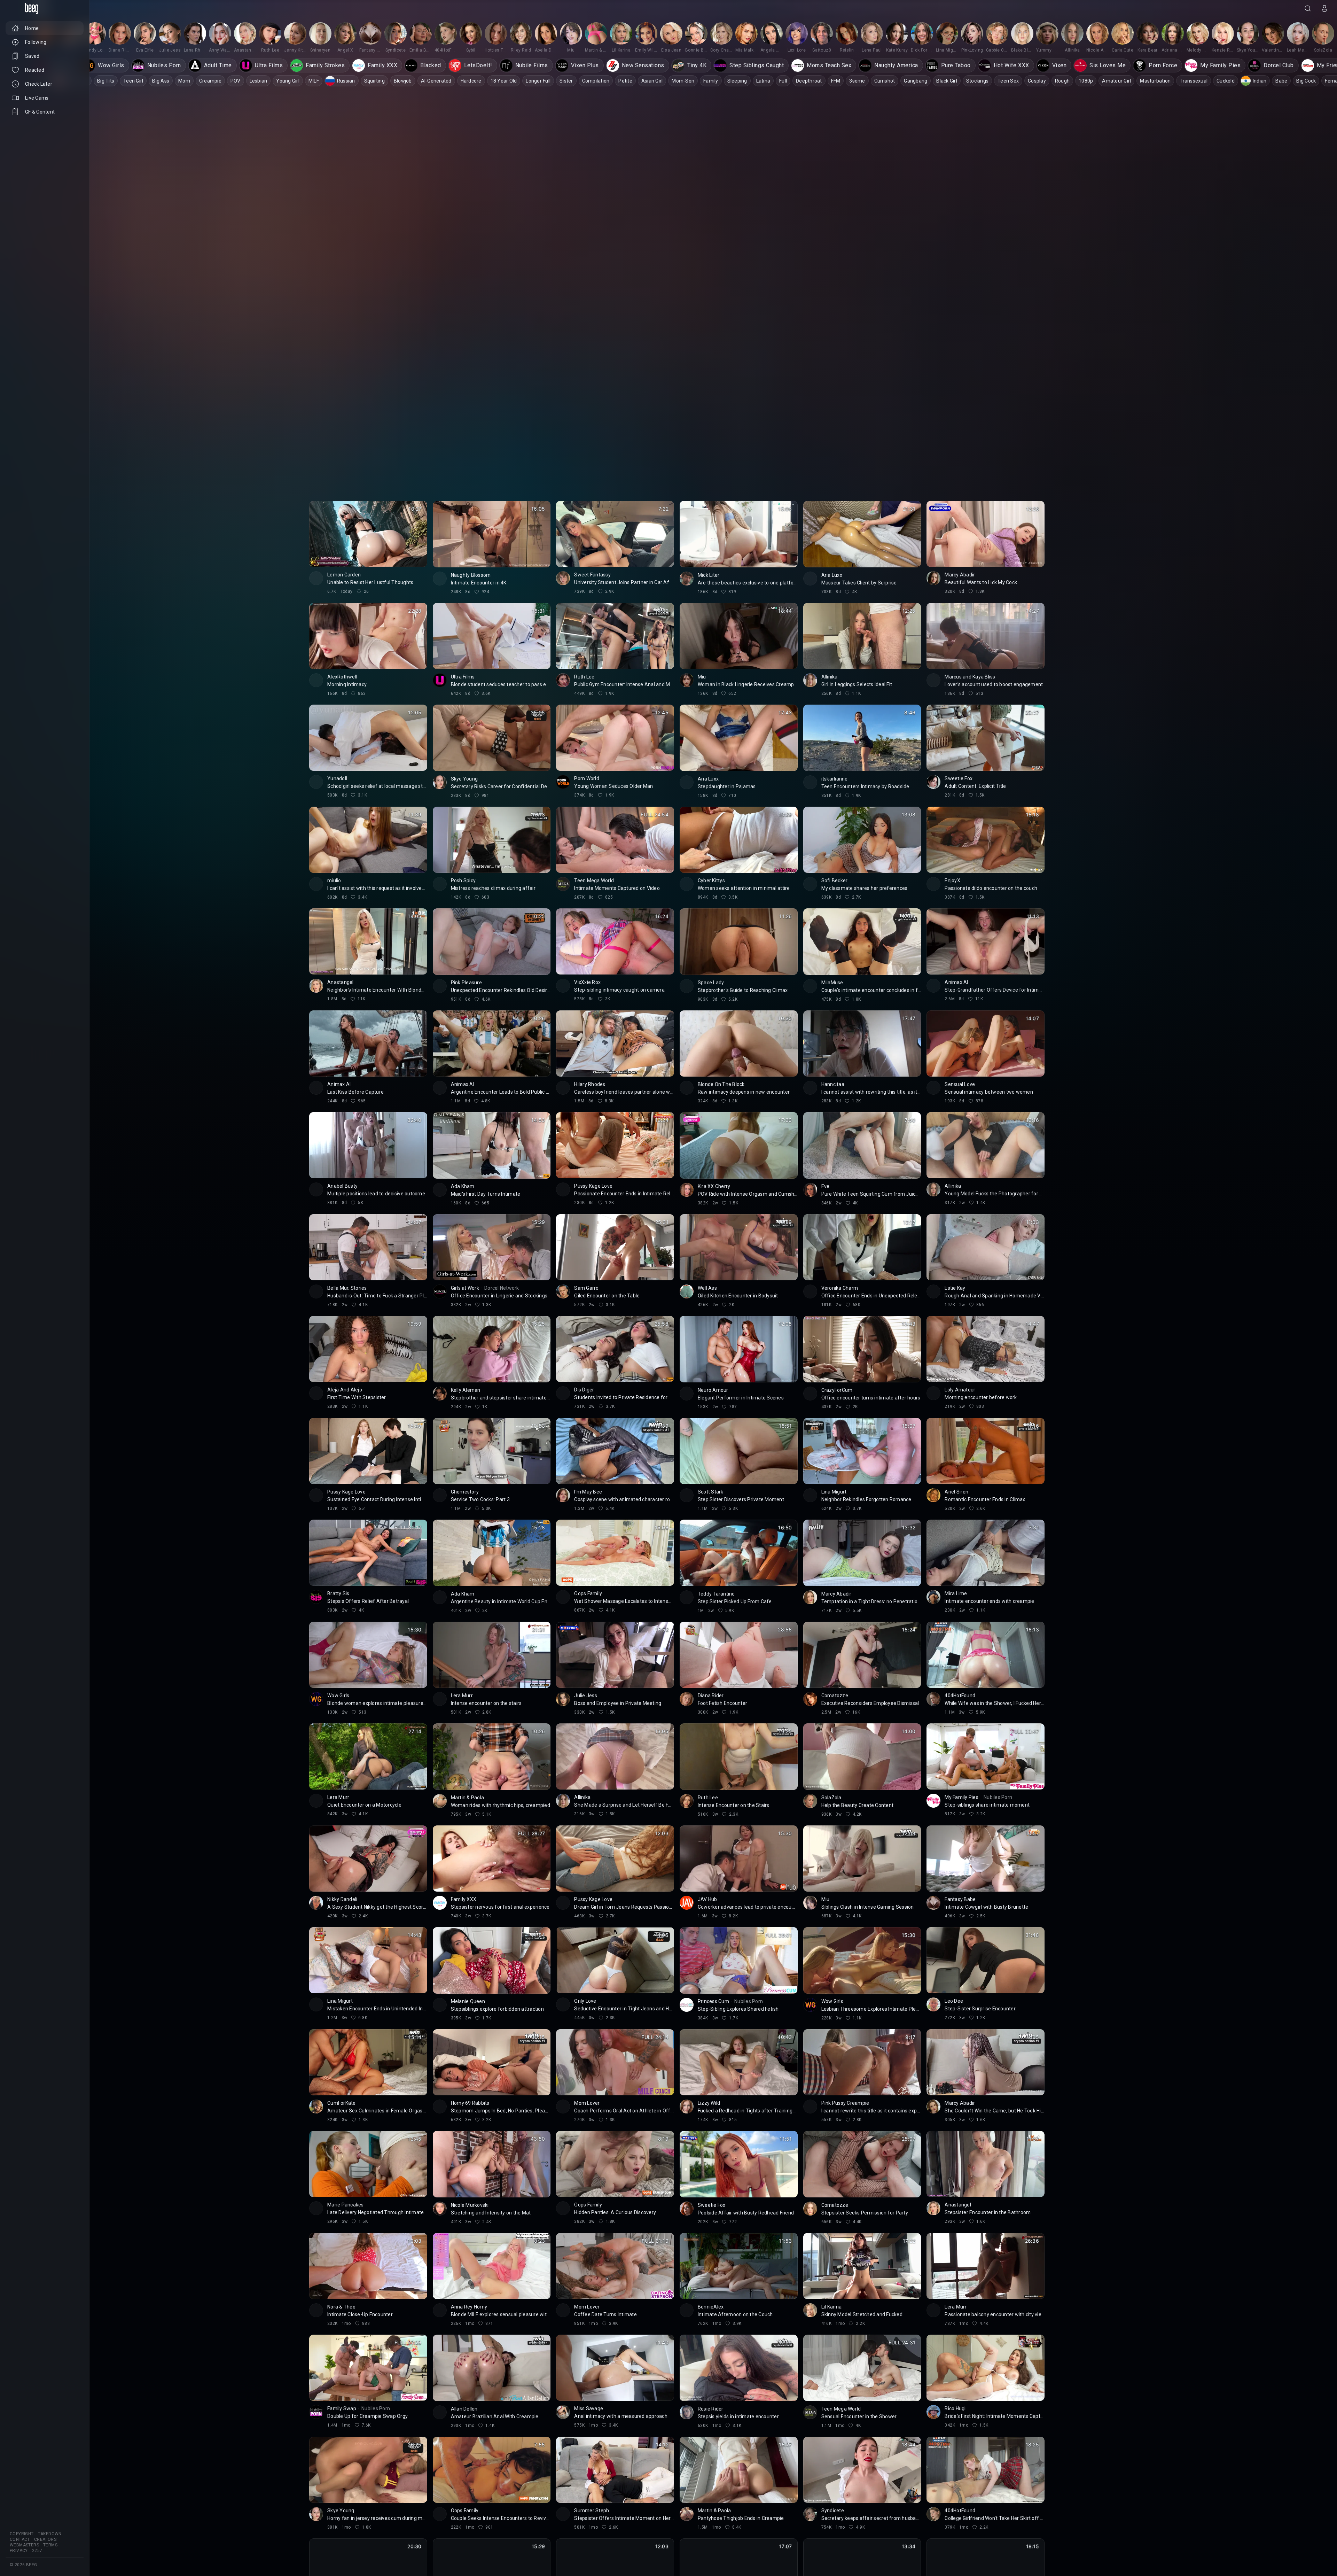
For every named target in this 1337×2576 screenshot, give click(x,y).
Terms (50, 2545)
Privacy (19, 2551)
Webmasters (24, 2545)
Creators (45, 2539)
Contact (20, 2539)
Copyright (22, 2534)
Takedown (50, 2534)
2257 (37, 2551)
